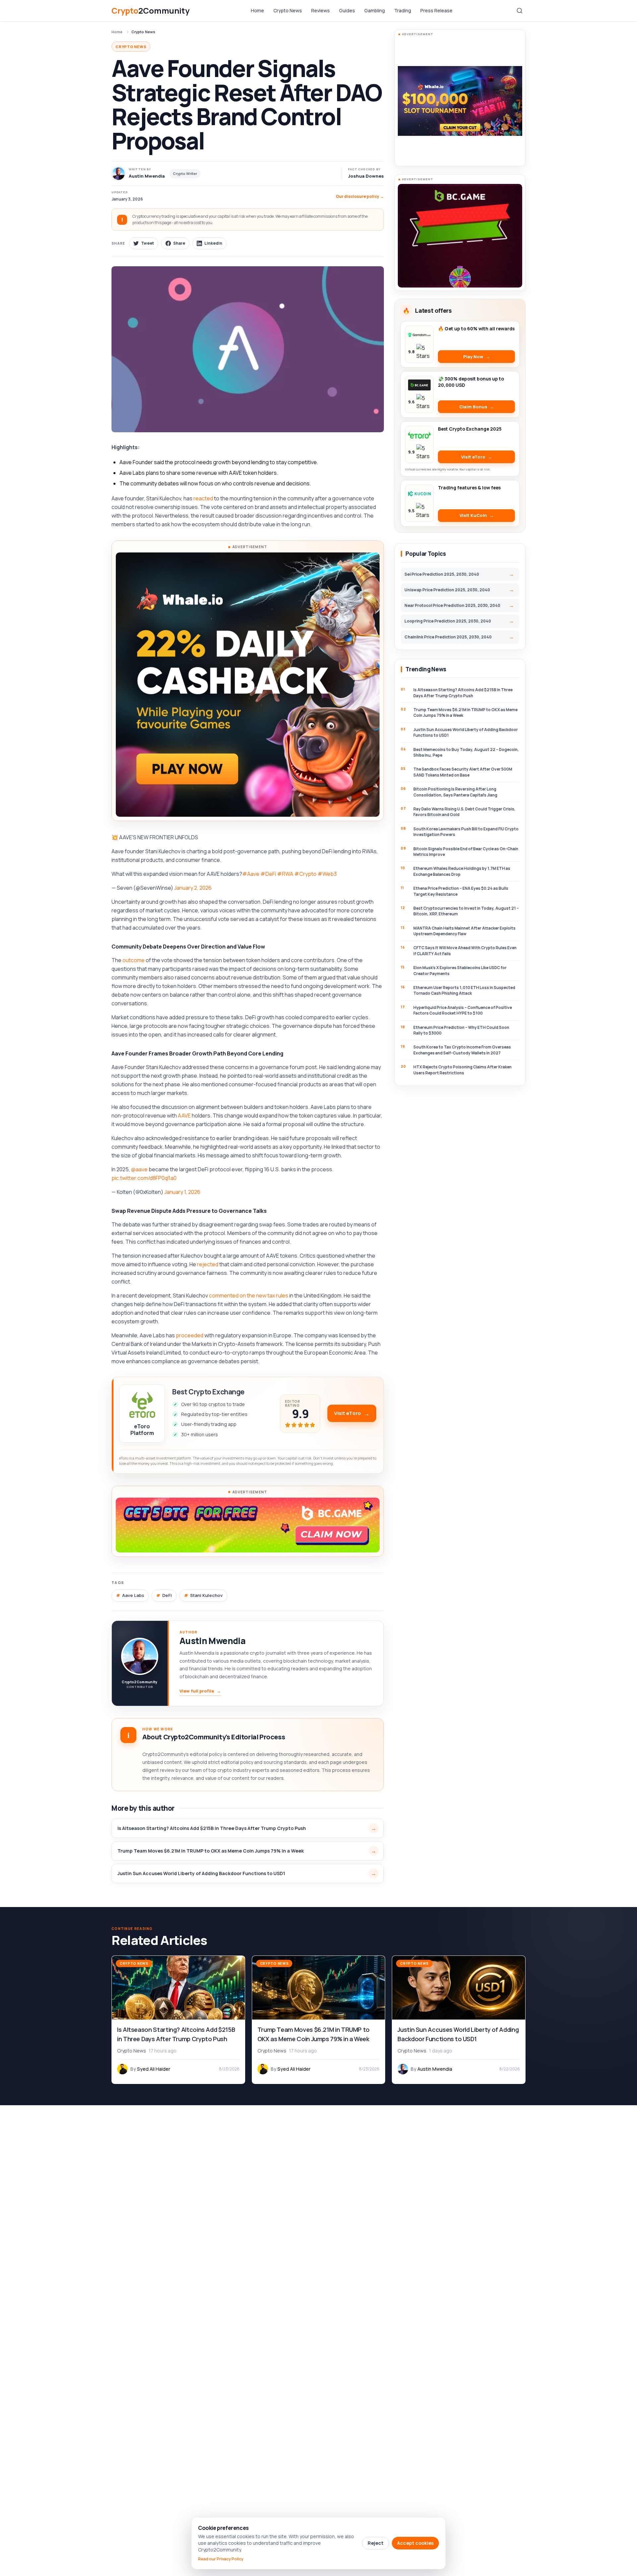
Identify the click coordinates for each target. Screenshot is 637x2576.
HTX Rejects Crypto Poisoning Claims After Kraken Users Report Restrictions (462, 1070)
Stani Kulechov (206, 1595)
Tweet (147, 243)
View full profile (200, 1691)
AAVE (184, 1116)
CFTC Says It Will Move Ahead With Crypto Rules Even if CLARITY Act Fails (465, 951)
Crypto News (288, 10)
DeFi (167, 1595)
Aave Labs (133, 1595)
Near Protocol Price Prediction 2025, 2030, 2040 (452, 605)
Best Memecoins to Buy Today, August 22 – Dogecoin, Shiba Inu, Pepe (466, 752)
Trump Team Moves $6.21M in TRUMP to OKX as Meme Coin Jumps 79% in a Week (211, 1851)
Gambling (375, 10)
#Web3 (327, 874)
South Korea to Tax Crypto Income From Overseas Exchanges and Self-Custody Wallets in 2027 (462, 1050)
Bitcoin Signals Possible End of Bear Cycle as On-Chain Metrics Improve (466, 852)
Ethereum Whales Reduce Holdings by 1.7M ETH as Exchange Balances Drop (462, 871)
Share (179, 243)
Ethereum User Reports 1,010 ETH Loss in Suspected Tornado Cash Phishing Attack (464, 990)
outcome (134, 960)
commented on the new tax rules (249, 1295)
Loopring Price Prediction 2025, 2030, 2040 (448, 621)
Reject (376, 2543)
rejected (208, 1264)
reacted (203, 498)
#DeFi (268, 874)
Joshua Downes (366, 176)
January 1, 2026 (182, 1192)
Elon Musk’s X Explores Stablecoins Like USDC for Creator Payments (460, 970)
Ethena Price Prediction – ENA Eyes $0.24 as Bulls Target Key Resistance (461, 891)
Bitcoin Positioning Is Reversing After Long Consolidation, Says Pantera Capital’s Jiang (455, 792)
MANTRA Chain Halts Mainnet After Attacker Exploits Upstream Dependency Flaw (464, 931)
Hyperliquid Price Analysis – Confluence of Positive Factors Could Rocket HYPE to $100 (463, 1010)
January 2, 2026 (193, 888)
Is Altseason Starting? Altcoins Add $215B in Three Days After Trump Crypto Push (212, 1828)
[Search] (520, 11)
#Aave (251, 874)
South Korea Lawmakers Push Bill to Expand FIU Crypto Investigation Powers (466, 832)
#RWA (285, 874)
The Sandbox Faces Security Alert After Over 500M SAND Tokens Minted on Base (463, 772)
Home (257, 10)
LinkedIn (213, 243)
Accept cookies (415, 2543)
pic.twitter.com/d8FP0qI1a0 (144, 1178)
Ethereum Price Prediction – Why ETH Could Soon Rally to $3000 (461, 1030)
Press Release (436, 10)
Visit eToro (348, 1413)
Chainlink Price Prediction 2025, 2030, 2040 (448, 637)
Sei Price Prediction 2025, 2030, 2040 (442, 574)
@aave (139, 1169)
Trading (403, 10)
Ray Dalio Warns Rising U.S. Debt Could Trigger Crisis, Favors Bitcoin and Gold (464, 812)
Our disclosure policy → (360, 196)
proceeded (190, 1335)
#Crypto (305, 874)
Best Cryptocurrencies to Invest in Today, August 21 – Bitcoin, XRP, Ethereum (466, 911)
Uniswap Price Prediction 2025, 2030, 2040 (447, 590)
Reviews (320, 10)
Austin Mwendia (212, 1641)
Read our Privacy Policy (221, 2559)
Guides (347, 10)
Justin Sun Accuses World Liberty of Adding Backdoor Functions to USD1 (201, 1873)
